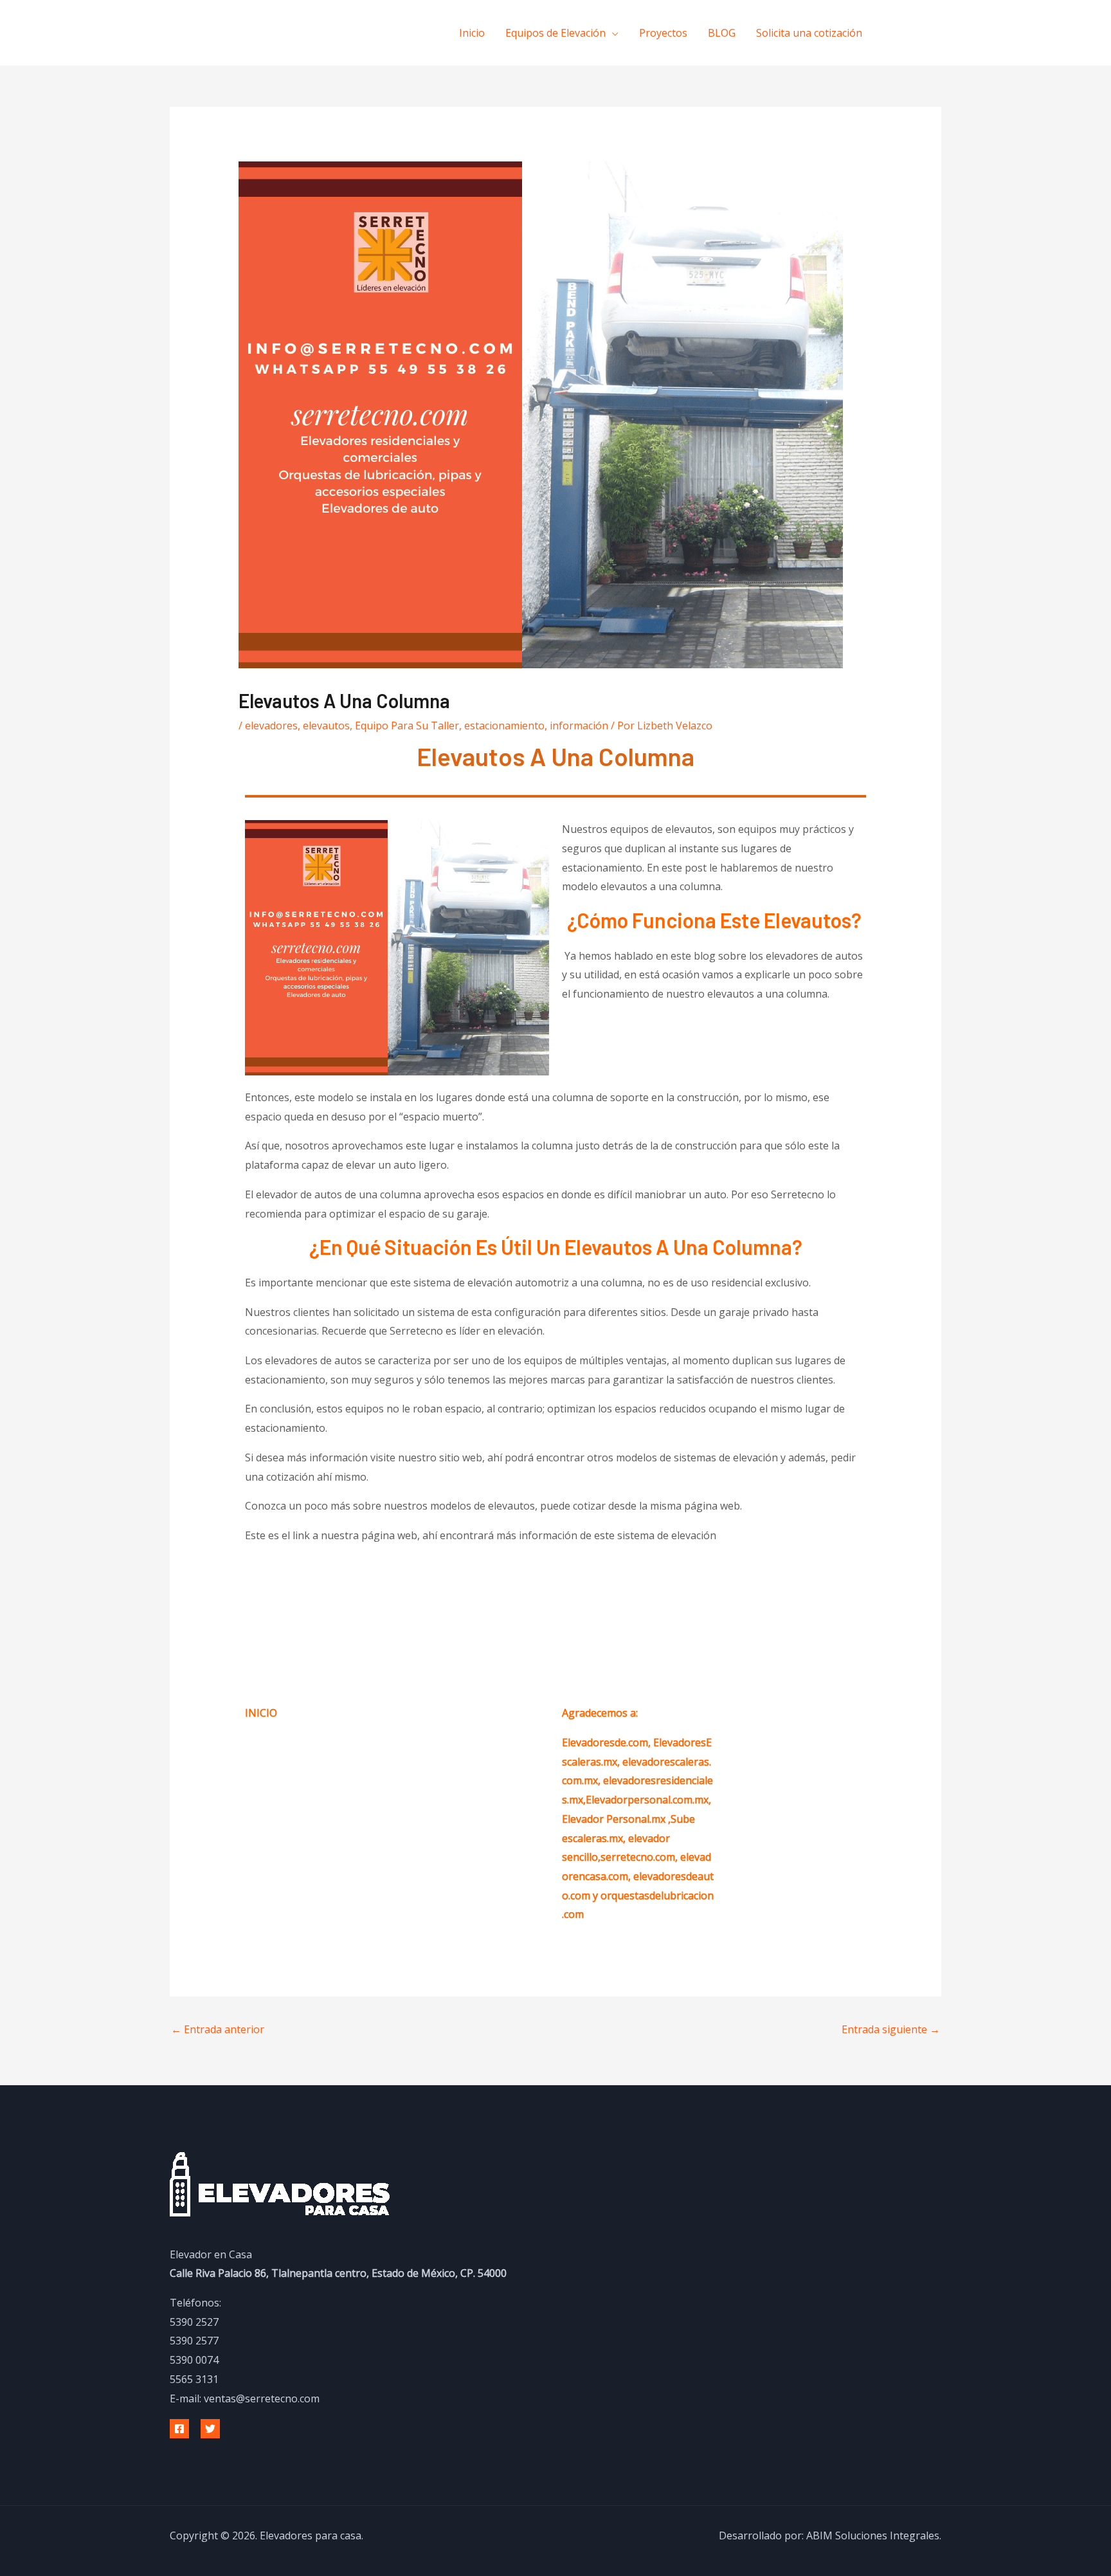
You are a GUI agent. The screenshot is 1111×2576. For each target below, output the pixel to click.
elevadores (271, 726)
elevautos (326, 726)
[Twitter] (210, 2429)
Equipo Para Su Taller (407, 726)
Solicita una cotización (809, 33)
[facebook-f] (897, 32)
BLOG (722, 33)
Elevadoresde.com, (608, 1742)
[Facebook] (179, 2429)
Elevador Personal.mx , (616, 1819)
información (579, 726)
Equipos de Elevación (555, 33)
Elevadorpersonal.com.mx (647, 1800)
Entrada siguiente (891, 2029)
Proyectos (663, 33)
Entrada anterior (218, 2029)
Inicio (472, 33)
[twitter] (923, 32)
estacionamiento (504, 726)
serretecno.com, (639, 1857)
